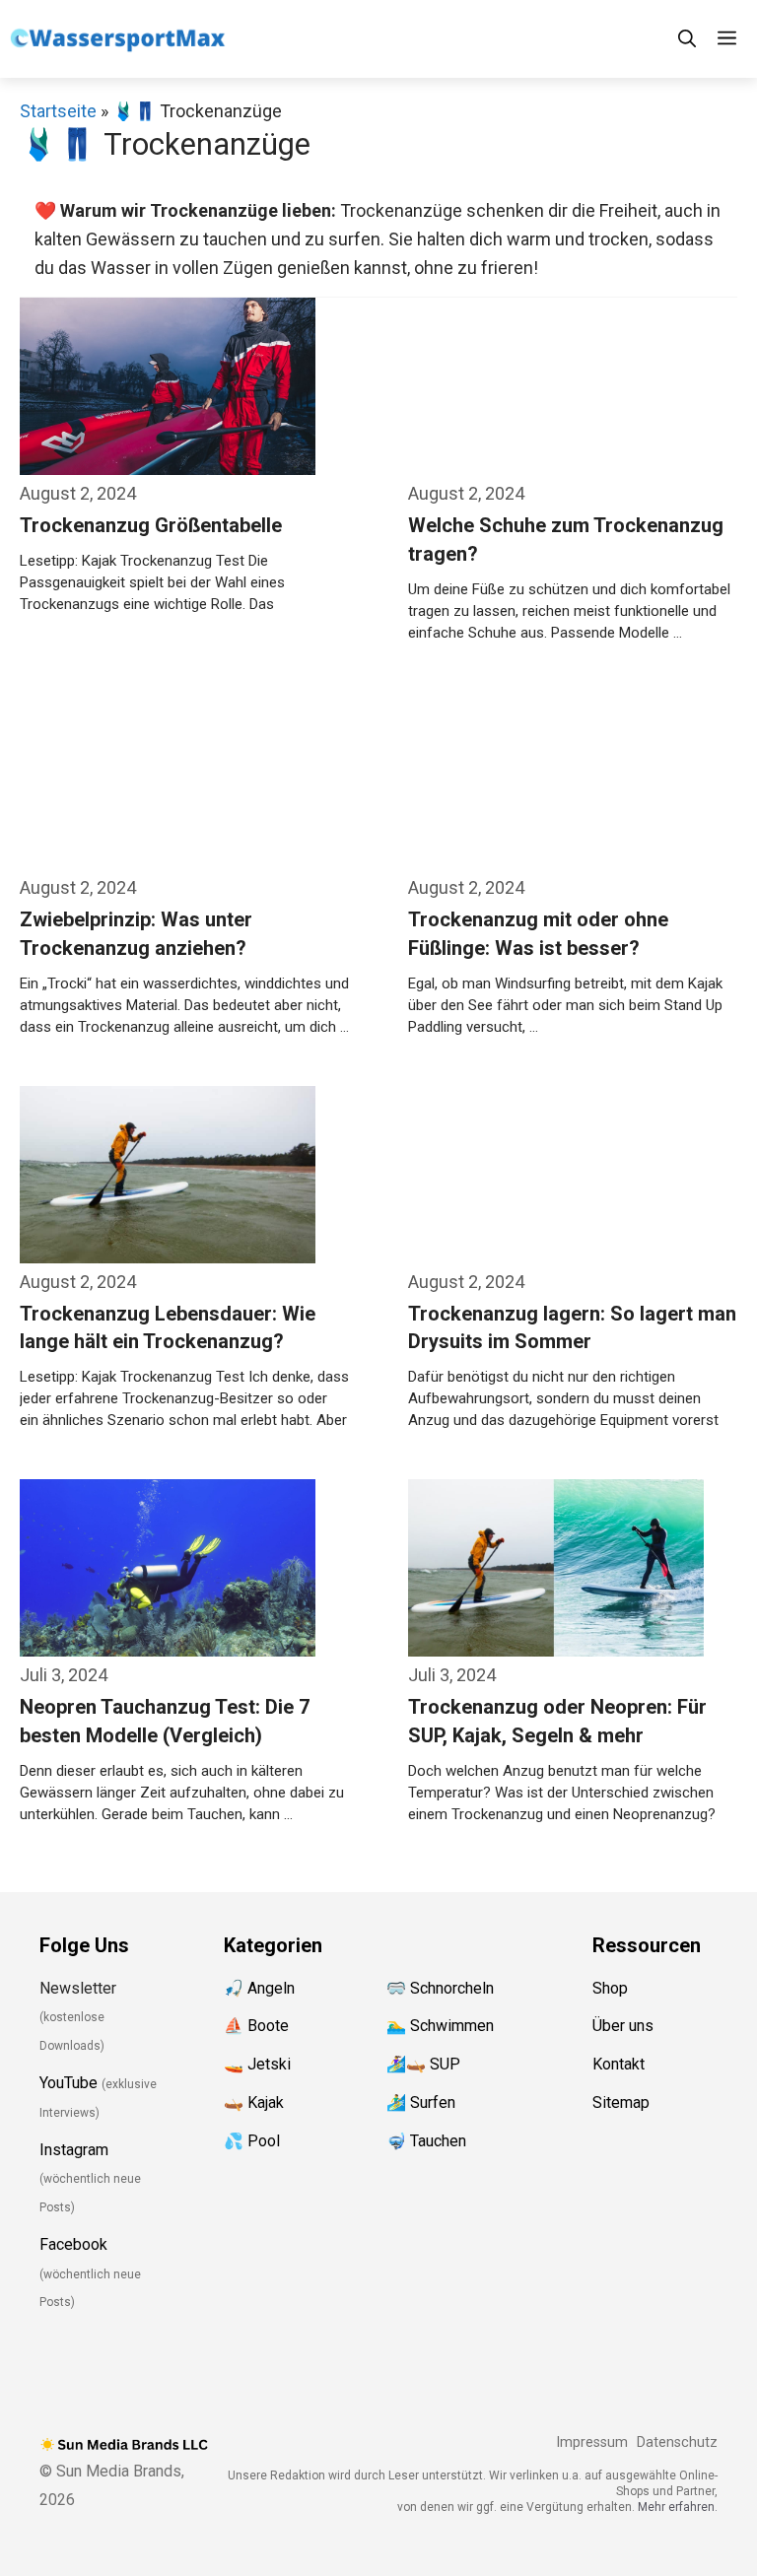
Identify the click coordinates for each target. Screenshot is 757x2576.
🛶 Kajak (254, 2102)
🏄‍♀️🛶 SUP (423, 2064)
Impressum (592, 2442)
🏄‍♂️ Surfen (421, 2102)
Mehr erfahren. (678, 2507)
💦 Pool (252, 2141)
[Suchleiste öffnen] (687, 39)
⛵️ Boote (256, 2026)
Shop (610, 1988)
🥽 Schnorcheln (440, 1988)
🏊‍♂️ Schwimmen (440, 2026)
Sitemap (621, 2102)
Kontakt (619, 2064)
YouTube (69, 2083)
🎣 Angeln (259, 1988)
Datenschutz (677, 2442)
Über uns (623, 2026)
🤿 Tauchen (426, 2141)
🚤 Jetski (257, 2064)
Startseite (58, 111)
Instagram (74, 2150)
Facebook (73, 2244)
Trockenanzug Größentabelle (151, 525)
